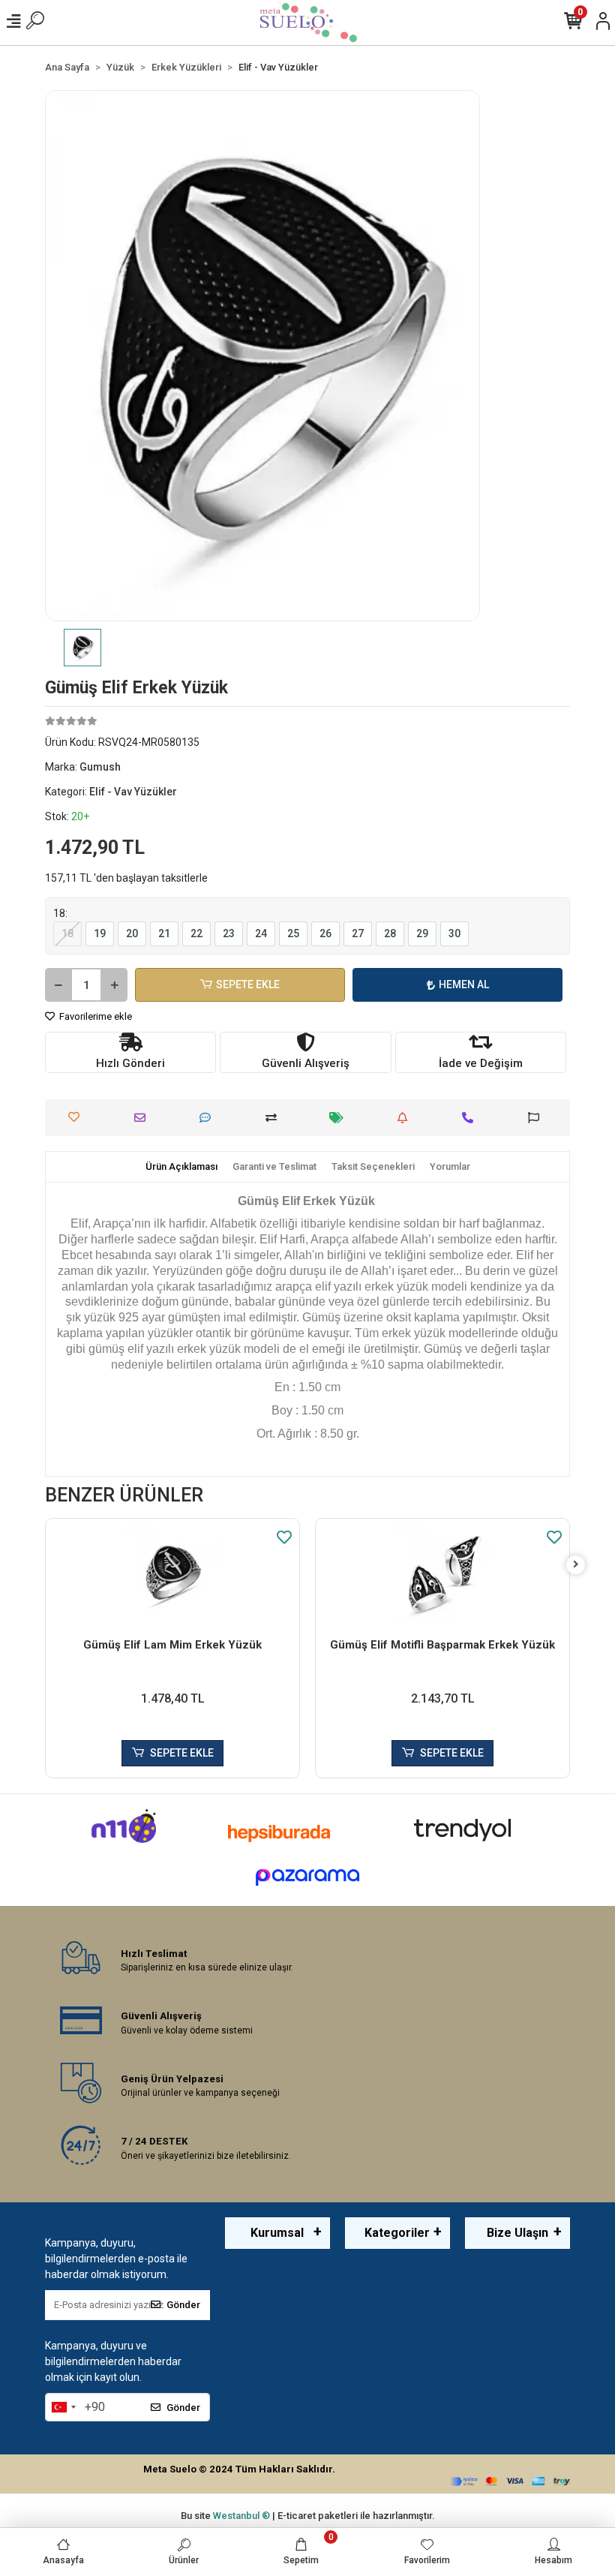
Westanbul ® (243, 2516)
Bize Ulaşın (517, 2233)
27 (358, 933)
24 (261, 933)
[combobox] (63, 2407)
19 (100, 933)
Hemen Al (464, 984)
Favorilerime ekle (94, 1016)
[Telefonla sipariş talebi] (471, 1118)
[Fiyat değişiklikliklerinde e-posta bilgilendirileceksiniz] (340, 1118)
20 (132, 933)
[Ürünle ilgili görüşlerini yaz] (209, 1118)
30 (454, 933)
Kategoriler (397, 2233)
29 (422, 933)
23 (229, 933)
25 (293, 933)
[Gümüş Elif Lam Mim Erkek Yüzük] (172, 1575)
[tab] (181, 1167)
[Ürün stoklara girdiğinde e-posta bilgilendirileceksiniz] (406, 1118)
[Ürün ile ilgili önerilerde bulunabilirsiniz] (537, 1118)
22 (196, 933)
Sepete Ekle (248, 984)
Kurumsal (277, 2233)
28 (390, 933)
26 (325, 933)
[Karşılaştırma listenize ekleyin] (275, 1118)
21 (164, 933)
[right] (576, 1565)
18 (67, 933)
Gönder (183, 2305)
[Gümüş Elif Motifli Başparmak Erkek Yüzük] (442, 1575)
